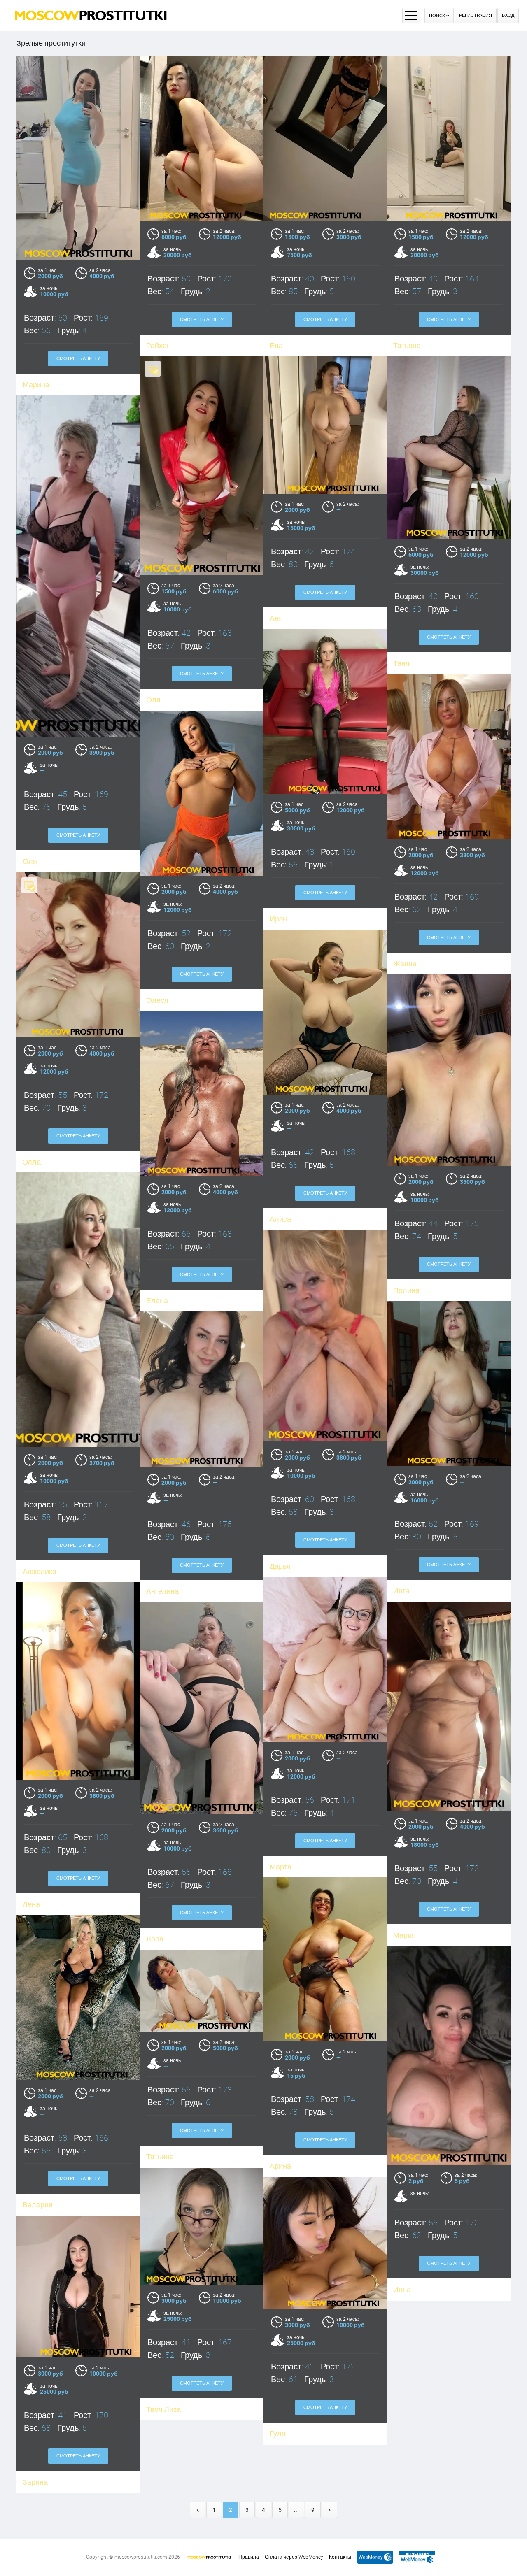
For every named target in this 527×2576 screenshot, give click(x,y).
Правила (249, 2557)
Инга (401, 1591)
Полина (406, 1290)
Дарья (280, 1566)
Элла (32, 1162)
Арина (280, 2166)
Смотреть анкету (78, 359)
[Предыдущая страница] (198, 2510)
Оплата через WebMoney (294, 2557)
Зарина (35, 2482)
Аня (276, 618)
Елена (157, 1301)
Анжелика (40, 1571)
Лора (155, 1939)
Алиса (280, 1219)
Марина (36, 385)
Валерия (38, 2205)
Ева (276, 345)
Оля (153, 700)
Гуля (278, 2433)
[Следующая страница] (329, 2510)
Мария (405, 1935)
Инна (402, 2289)
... (296, 2510)
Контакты (340, 2557)
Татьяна (407, 345)
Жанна (405, 964)
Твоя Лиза (163, 2409)
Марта (281, 1867)
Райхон (159, 345)
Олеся (157, 1000)
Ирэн (278, 919)
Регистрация (476, 15)
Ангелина (162, 1591)
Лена (31, 1904)
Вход (508, 15)
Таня (401, 663)
